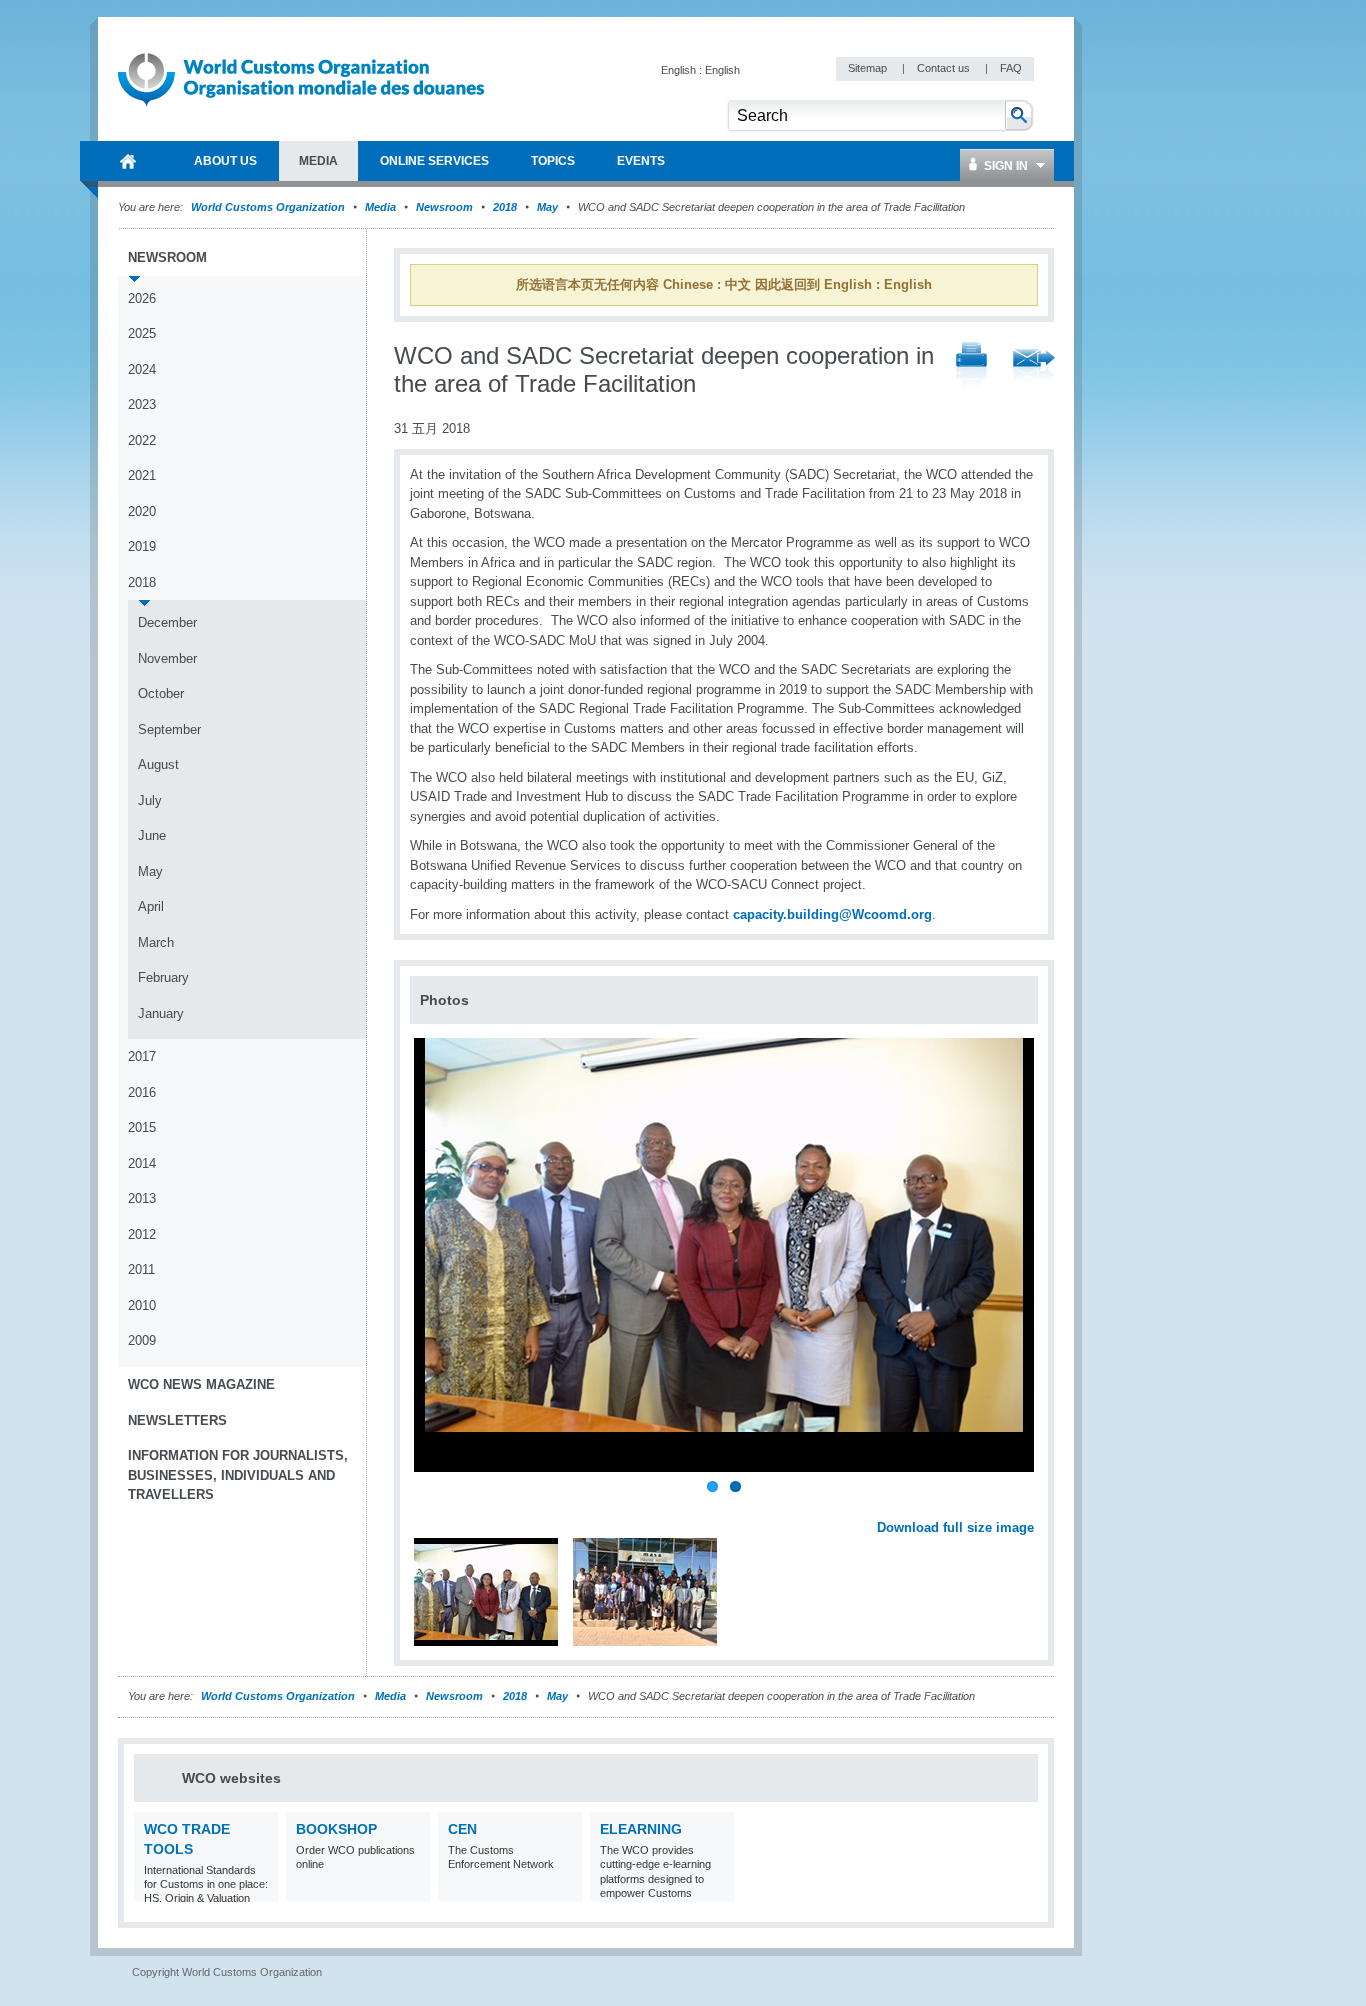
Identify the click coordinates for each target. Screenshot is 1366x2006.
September (169, 729)
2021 (142, 475)
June (152, 835)
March (156, 942)
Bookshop (336, 1829)
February (163, 977)
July (150, 800)
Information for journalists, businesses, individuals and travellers (238, 1475)
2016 (142, 1092)
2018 (505, 207)
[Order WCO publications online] (412, 1889)
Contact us (945, 68)
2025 (142, 333)
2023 (142, 404)
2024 (142, 369)
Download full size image (955, 1527)
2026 (142, 298)
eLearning (641, 1829)
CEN (462, 1829)
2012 (142, 1234)
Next (1030, 1505)
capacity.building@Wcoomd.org (832, 914)
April (151, 906)
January (161, 1013)
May (547, 207)
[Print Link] (971, 366)
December (167, 622)
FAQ (1011, 68)
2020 (142, 511)
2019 (142, 546)
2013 (142, 1198)
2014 (142, 1163)
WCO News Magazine (201, 1384)
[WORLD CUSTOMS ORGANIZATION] (128, 161)
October (161, 693)
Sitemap (869, 68)
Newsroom (444, 207)
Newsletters (177, 1420)
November (167, 658)
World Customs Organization (269, 207)
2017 (142, 1056)
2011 (141, 1269)
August (158, 764)
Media (380, 207)
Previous (431, 1505)
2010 (142, 1305)
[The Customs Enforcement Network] (564, 1889)
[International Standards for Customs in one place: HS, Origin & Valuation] (260, 1889)
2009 (142, 1340)
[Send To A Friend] (1034, 367)
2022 (142, 440)
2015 (142, 1127)
